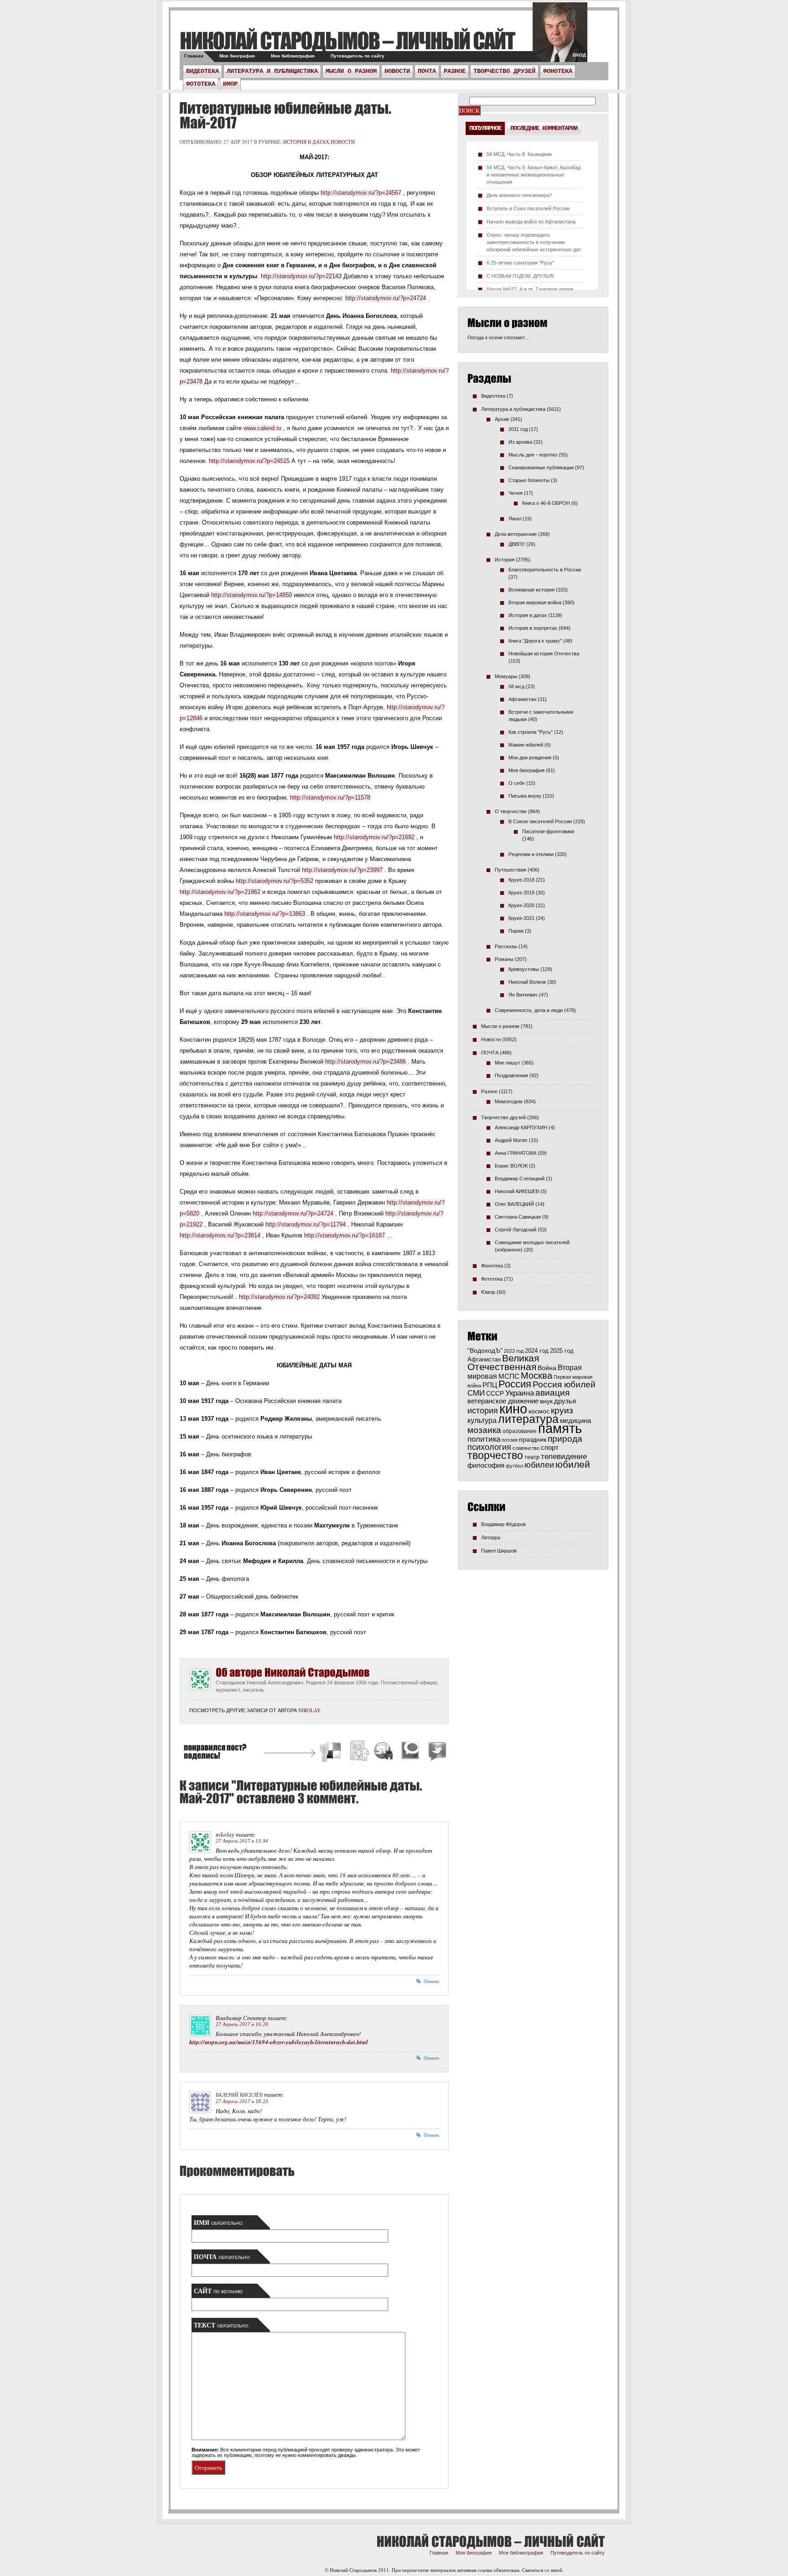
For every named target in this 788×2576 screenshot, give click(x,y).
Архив (502, 419)
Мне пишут (508, 1063)
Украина (520, 1393)
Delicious (332, 1752)
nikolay (309, 1710)
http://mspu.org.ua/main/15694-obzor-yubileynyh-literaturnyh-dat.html (279, 2042)
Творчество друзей (504, 71)
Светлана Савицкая (518, 1217)
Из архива (520, 442)
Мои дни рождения (530, 758)
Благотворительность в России (545, 570)
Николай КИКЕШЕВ (517, 1191)
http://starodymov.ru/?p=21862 (220, 892)
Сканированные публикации (541, 467)
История (505, 560)
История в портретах (533, 628)
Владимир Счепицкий (520, 1179)
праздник (533, 1439)
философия (486, 1465)
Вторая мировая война (535, 602)
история (483, 1410)
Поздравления (511, 1075)
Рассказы (506, 946)
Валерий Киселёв (239, 2095)
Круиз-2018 (521, 880)
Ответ (431, 1981)
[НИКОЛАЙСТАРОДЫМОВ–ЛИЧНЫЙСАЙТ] (347, 40)
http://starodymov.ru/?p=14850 (251, 595)
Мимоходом (509, 1101)
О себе (517, 783)
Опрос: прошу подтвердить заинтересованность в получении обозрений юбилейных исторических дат (534, 242)
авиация (552, 1393)
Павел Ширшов (499, 1551)
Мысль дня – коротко (533, 455)
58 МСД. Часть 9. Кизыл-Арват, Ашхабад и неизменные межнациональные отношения (534, 175)
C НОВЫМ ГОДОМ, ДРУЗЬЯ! (520, 276)
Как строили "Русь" (531, 732)
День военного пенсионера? (519, 195)
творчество (495, 1455)
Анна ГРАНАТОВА (516, 1153)
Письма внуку (525, 796)
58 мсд (516, 686)
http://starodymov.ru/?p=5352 (275, 881)
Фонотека (558, 71)
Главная (194, 56)
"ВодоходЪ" (485, 1351)
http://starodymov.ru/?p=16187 (345, 1235)
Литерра (491, 1537)
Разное (455, 71)
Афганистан (522, 699)
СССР (495, 1393)
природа (565, 1439)
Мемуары (506, 676)
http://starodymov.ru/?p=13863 (265, 914)
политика (484, 1439)
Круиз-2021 (521, 918)
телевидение (564, 1457)
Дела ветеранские (516, 534)
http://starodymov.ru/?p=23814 (220, 1235)
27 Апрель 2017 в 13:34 (242, 1841)
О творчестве (511, 811)
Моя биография (237, 56)
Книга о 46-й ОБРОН (546, 503)
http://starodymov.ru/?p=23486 (365, 1062)
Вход (579, 55)
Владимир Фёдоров (503, 1524)
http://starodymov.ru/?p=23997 (342, 870)
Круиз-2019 (521, 893)
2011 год (518, 429)
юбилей (573, 1465)
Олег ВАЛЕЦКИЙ (514, 1204)
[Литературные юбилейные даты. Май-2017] (285, 115)
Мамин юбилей (526, 745)
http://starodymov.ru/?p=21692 (374, 837)
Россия (515, 1384)
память (560, 1428)
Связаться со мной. (543, 2570)
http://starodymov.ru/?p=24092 (279, 1297)
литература (528, 1419)
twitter (560, 36)
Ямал (515, 519)
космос (539, 1411)
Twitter (436, 1752)
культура (482, 1420)
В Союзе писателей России (540, 821)
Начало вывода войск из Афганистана (531, 222)
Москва (537, 1376)
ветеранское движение (503, 1401)
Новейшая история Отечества (544, 654)
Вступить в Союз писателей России (528, 208)
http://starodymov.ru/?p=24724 (386, 298)
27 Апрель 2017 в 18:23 (242, 2101)
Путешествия (511, 870)
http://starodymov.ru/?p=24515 (249, 461)
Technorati (410, 1752)
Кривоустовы (524, 969)
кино (513, 1409)
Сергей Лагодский (516, 1230)
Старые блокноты (529, 480)
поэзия (510, 1440)
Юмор (230, 84)
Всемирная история (531, 590)
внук (546, 1401)
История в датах (306, 142)
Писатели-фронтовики (548, 831)
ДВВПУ (517, 544)
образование (520, 1431)
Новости (397, 71)
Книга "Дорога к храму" (535, 641)
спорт (550, 1448)
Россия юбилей (564, 1384)
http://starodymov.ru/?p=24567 (361, 193)
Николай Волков (527, 982)
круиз (562, 1410)
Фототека (201, 84)
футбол (514, 1466)
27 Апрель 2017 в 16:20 (242, 2024)
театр (532, 1457)
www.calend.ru (262, 428)
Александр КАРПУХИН (521, 1127)
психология (489, 1447)
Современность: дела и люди (529, 1010)
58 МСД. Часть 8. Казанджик (519, 154)
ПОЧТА (427, 71)
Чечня (516, 493)
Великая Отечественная (503, 1362)
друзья (565, 1401)
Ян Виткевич (523, 995)
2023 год (514, 1351)
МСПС (509, 1376)
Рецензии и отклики (531, 854)
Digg (359, 1752)
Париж (516, 931)
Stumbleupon (384, 1752)
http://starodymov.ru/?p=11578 (330, 797)
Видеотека (202, 71)
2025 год (562, 1351)
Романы (504, 959)
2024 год (537, 1351)
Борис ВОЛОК (511, 1166)
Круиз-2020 (521, 905)
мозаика (484, 1430)
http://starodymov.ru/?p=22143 (301, 276)
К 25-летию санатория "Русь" (520, 263)
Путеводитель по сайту (358, 56)
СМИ (476, 1393)
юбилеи (539, 1465)
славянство (526, 1448)
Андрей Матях (511, 1140)
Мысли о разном (351, 71)
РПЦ (490, 1385)
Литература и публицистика (272, 71)
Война (547, 1368)
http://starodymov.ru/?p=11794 (306, 1224)
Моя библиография (293, 56)
